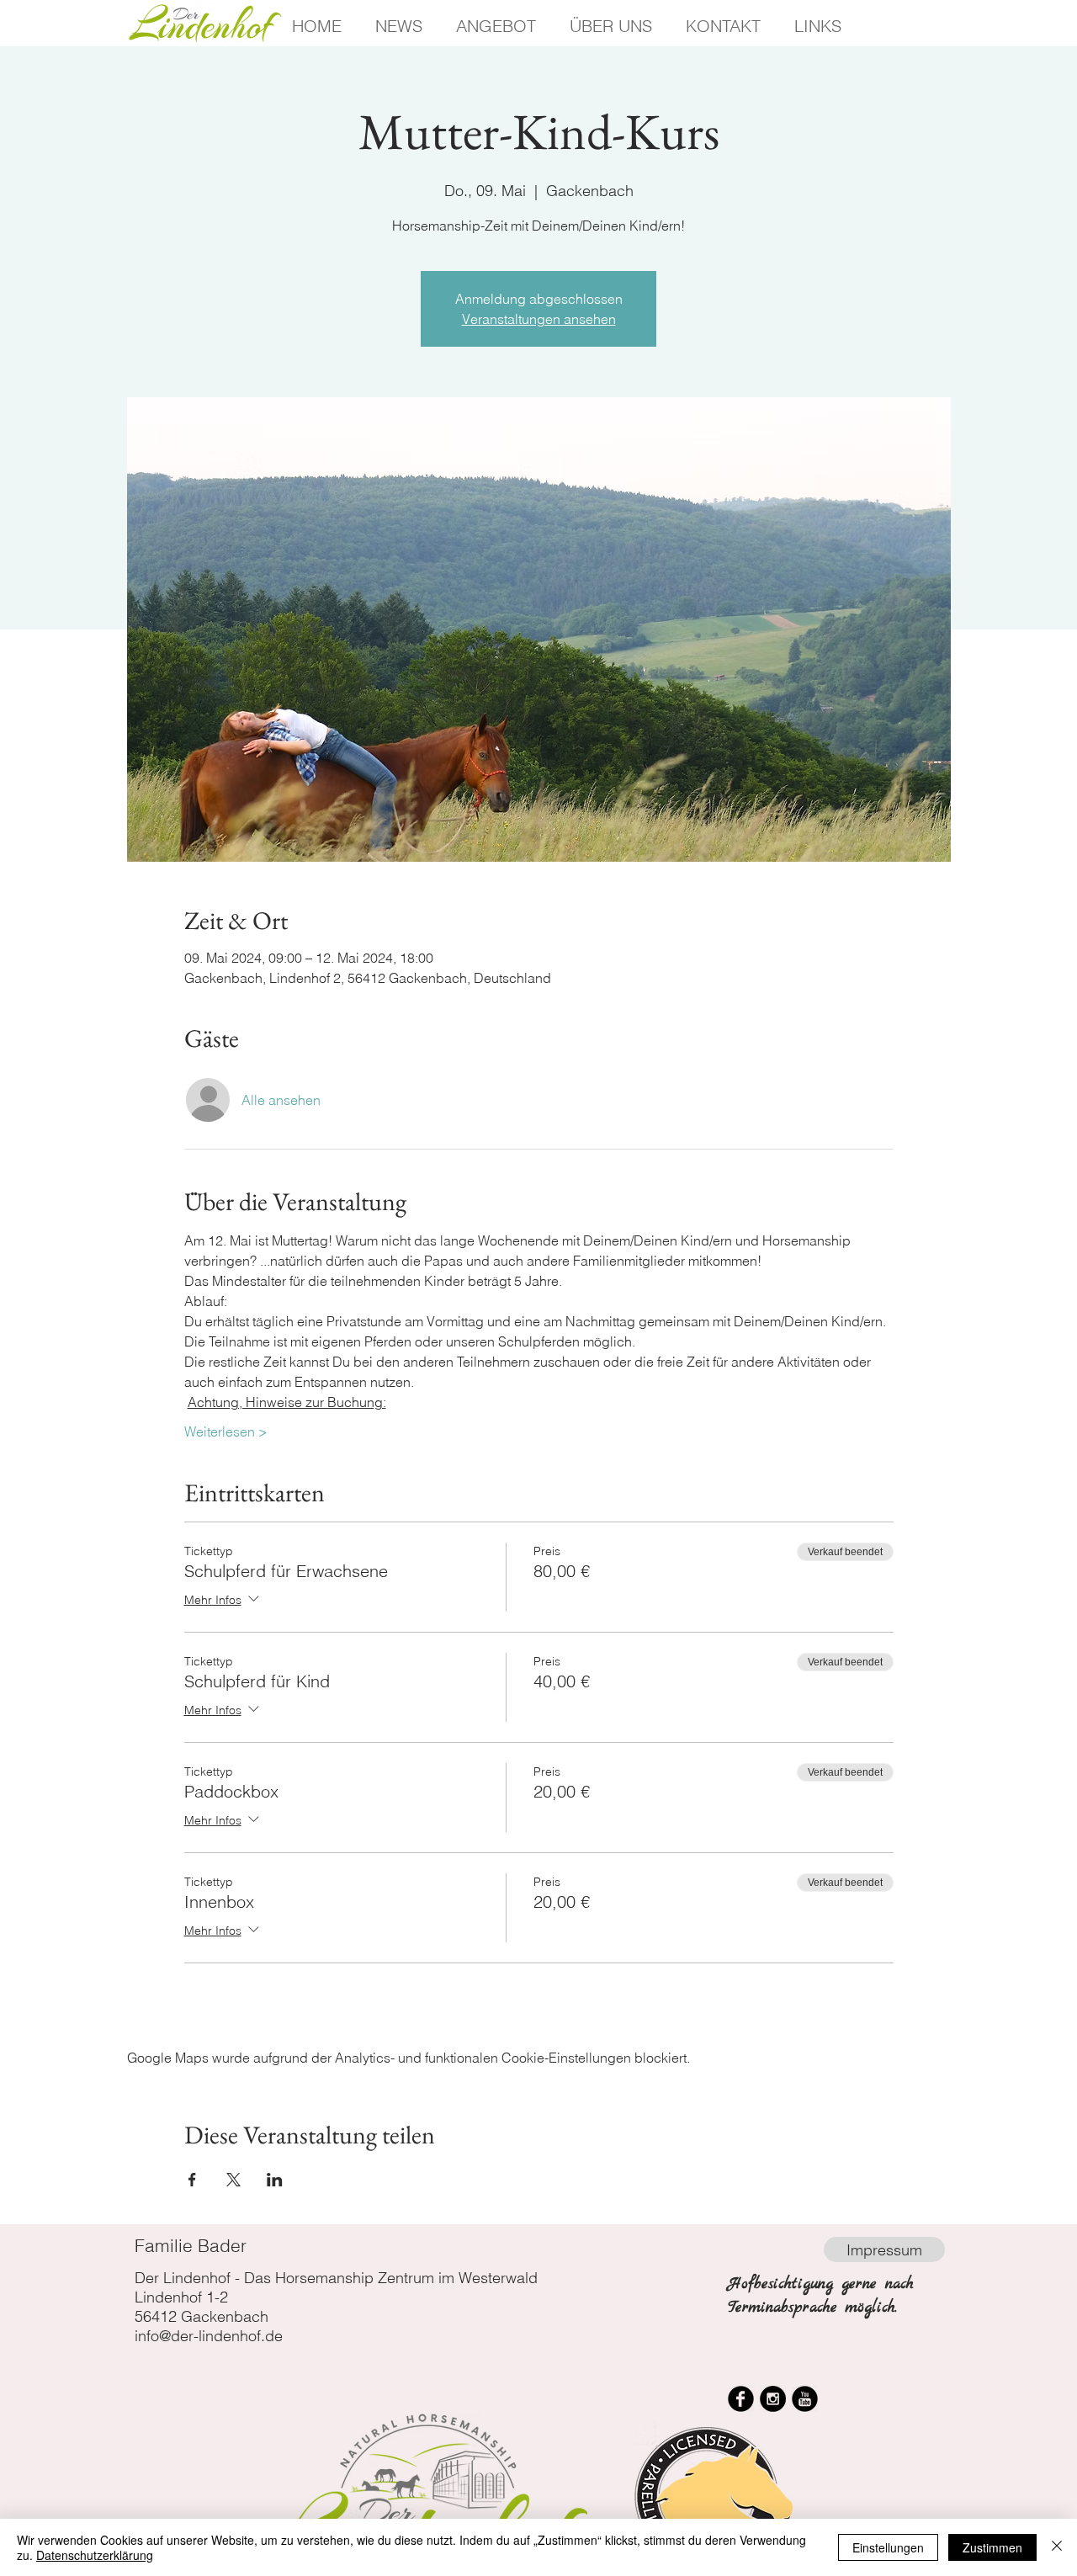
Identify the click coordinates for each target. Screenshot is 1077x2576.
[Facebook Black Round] (741, 2399)
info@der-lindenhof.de (209, 2336)
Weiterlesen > (226, 1431)
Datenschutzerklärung (95, 2555)
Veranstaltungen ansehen (539, 319)
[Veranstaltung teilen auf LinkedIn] (275, 2180)
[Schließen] (1057, 2547)
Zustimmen (992, 2547)
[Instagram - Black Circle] (773, 2399)
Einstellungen (888, 2547)
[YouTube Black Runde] (805, 2399)
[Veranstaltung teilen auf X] (233, 2180)
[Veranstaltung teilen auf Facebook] (192, 2180)
